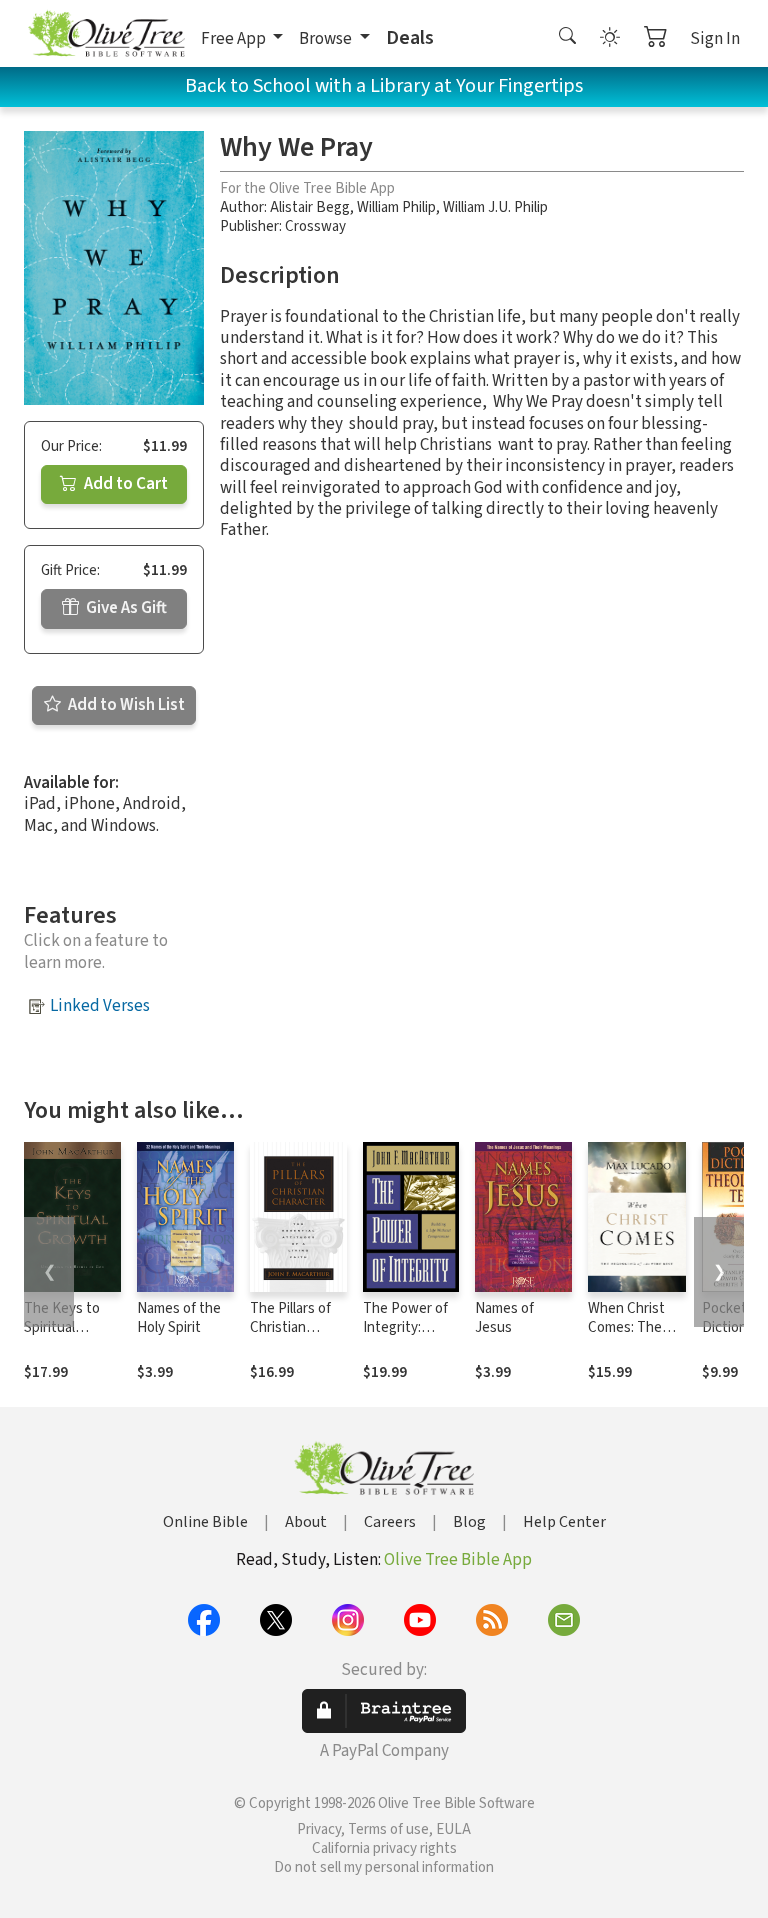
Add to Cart (124, 484)
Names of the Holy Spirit (179, 1318)
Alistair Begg (310, 207)
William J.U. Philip (495, 207)
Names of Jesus (504, 1318)
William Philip (396, 207)
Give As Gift (125, 608)
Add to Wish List (125, 705)
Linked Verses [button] (100, 1006)
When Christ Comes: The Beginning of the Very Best (631, 1337)
